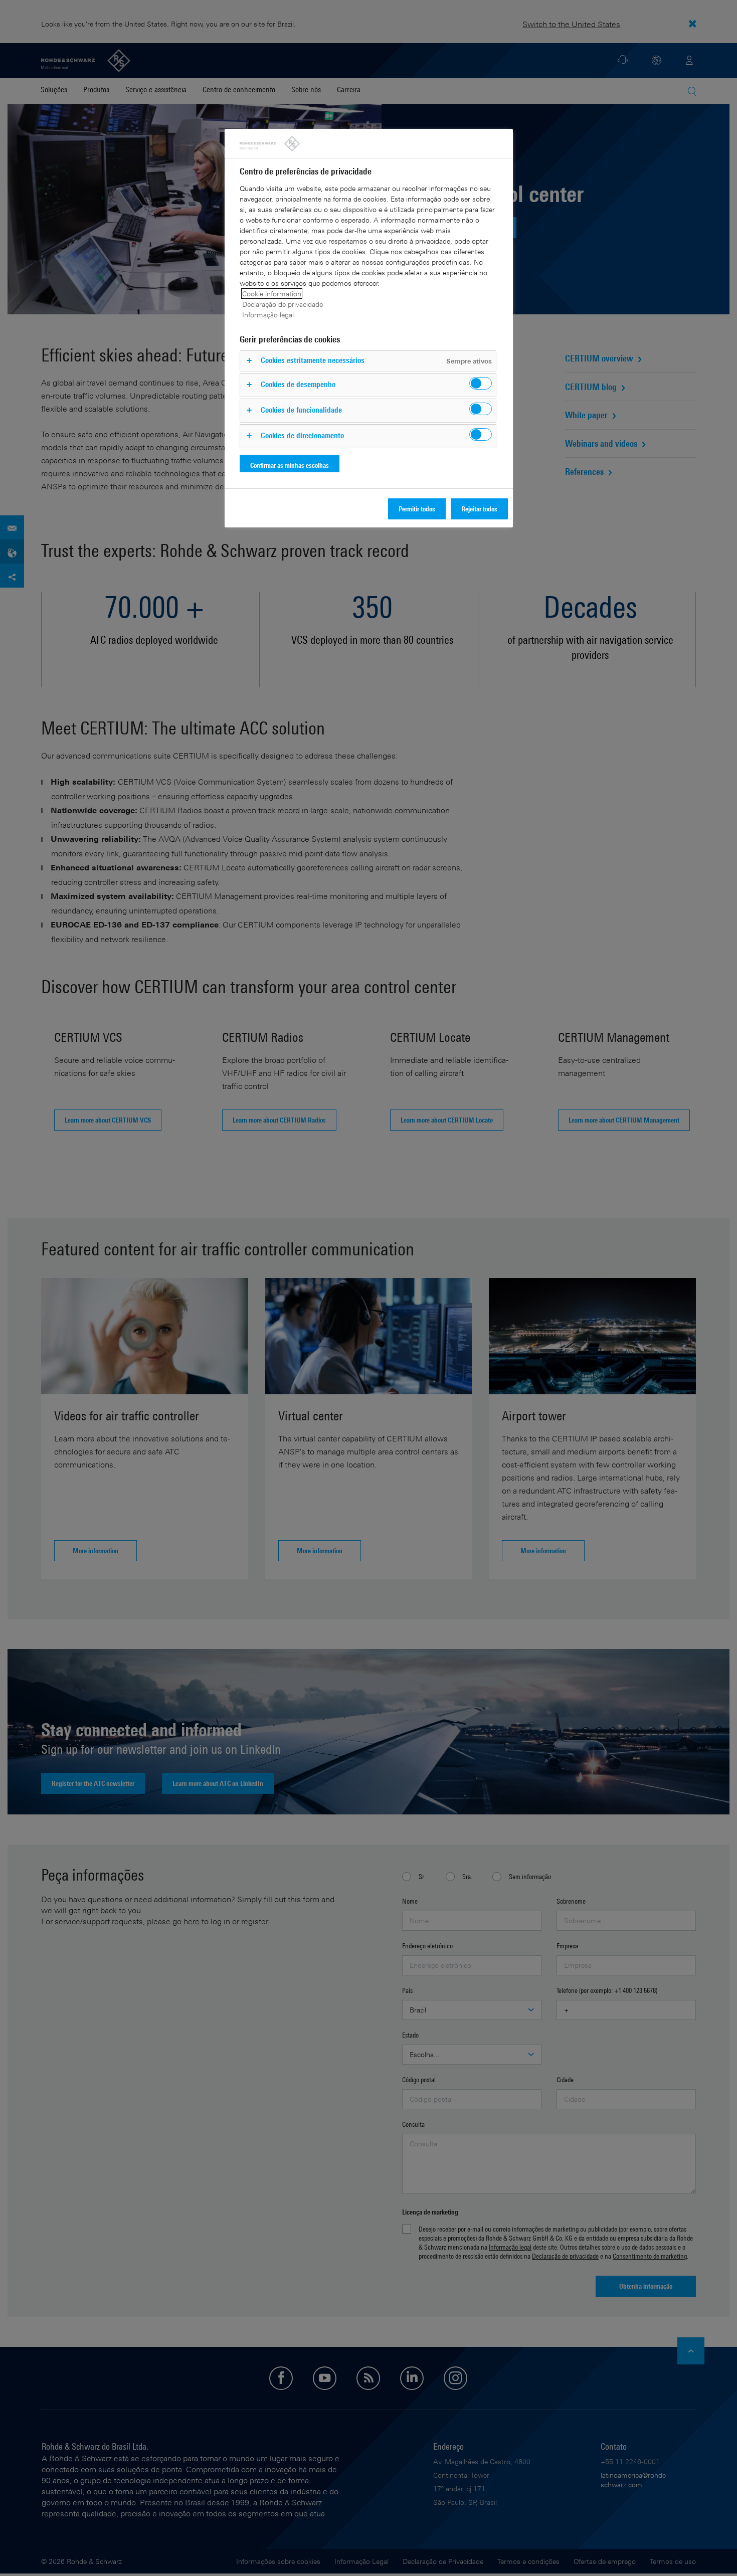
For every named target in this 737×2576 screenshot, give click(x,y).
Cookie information (272, 294)
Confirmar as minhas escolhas (290, 465)
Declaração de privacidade (283, 304)
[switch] (481, 383)
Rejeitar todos (479, 509)
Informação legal (268, 315)
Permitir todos (417, 509)
